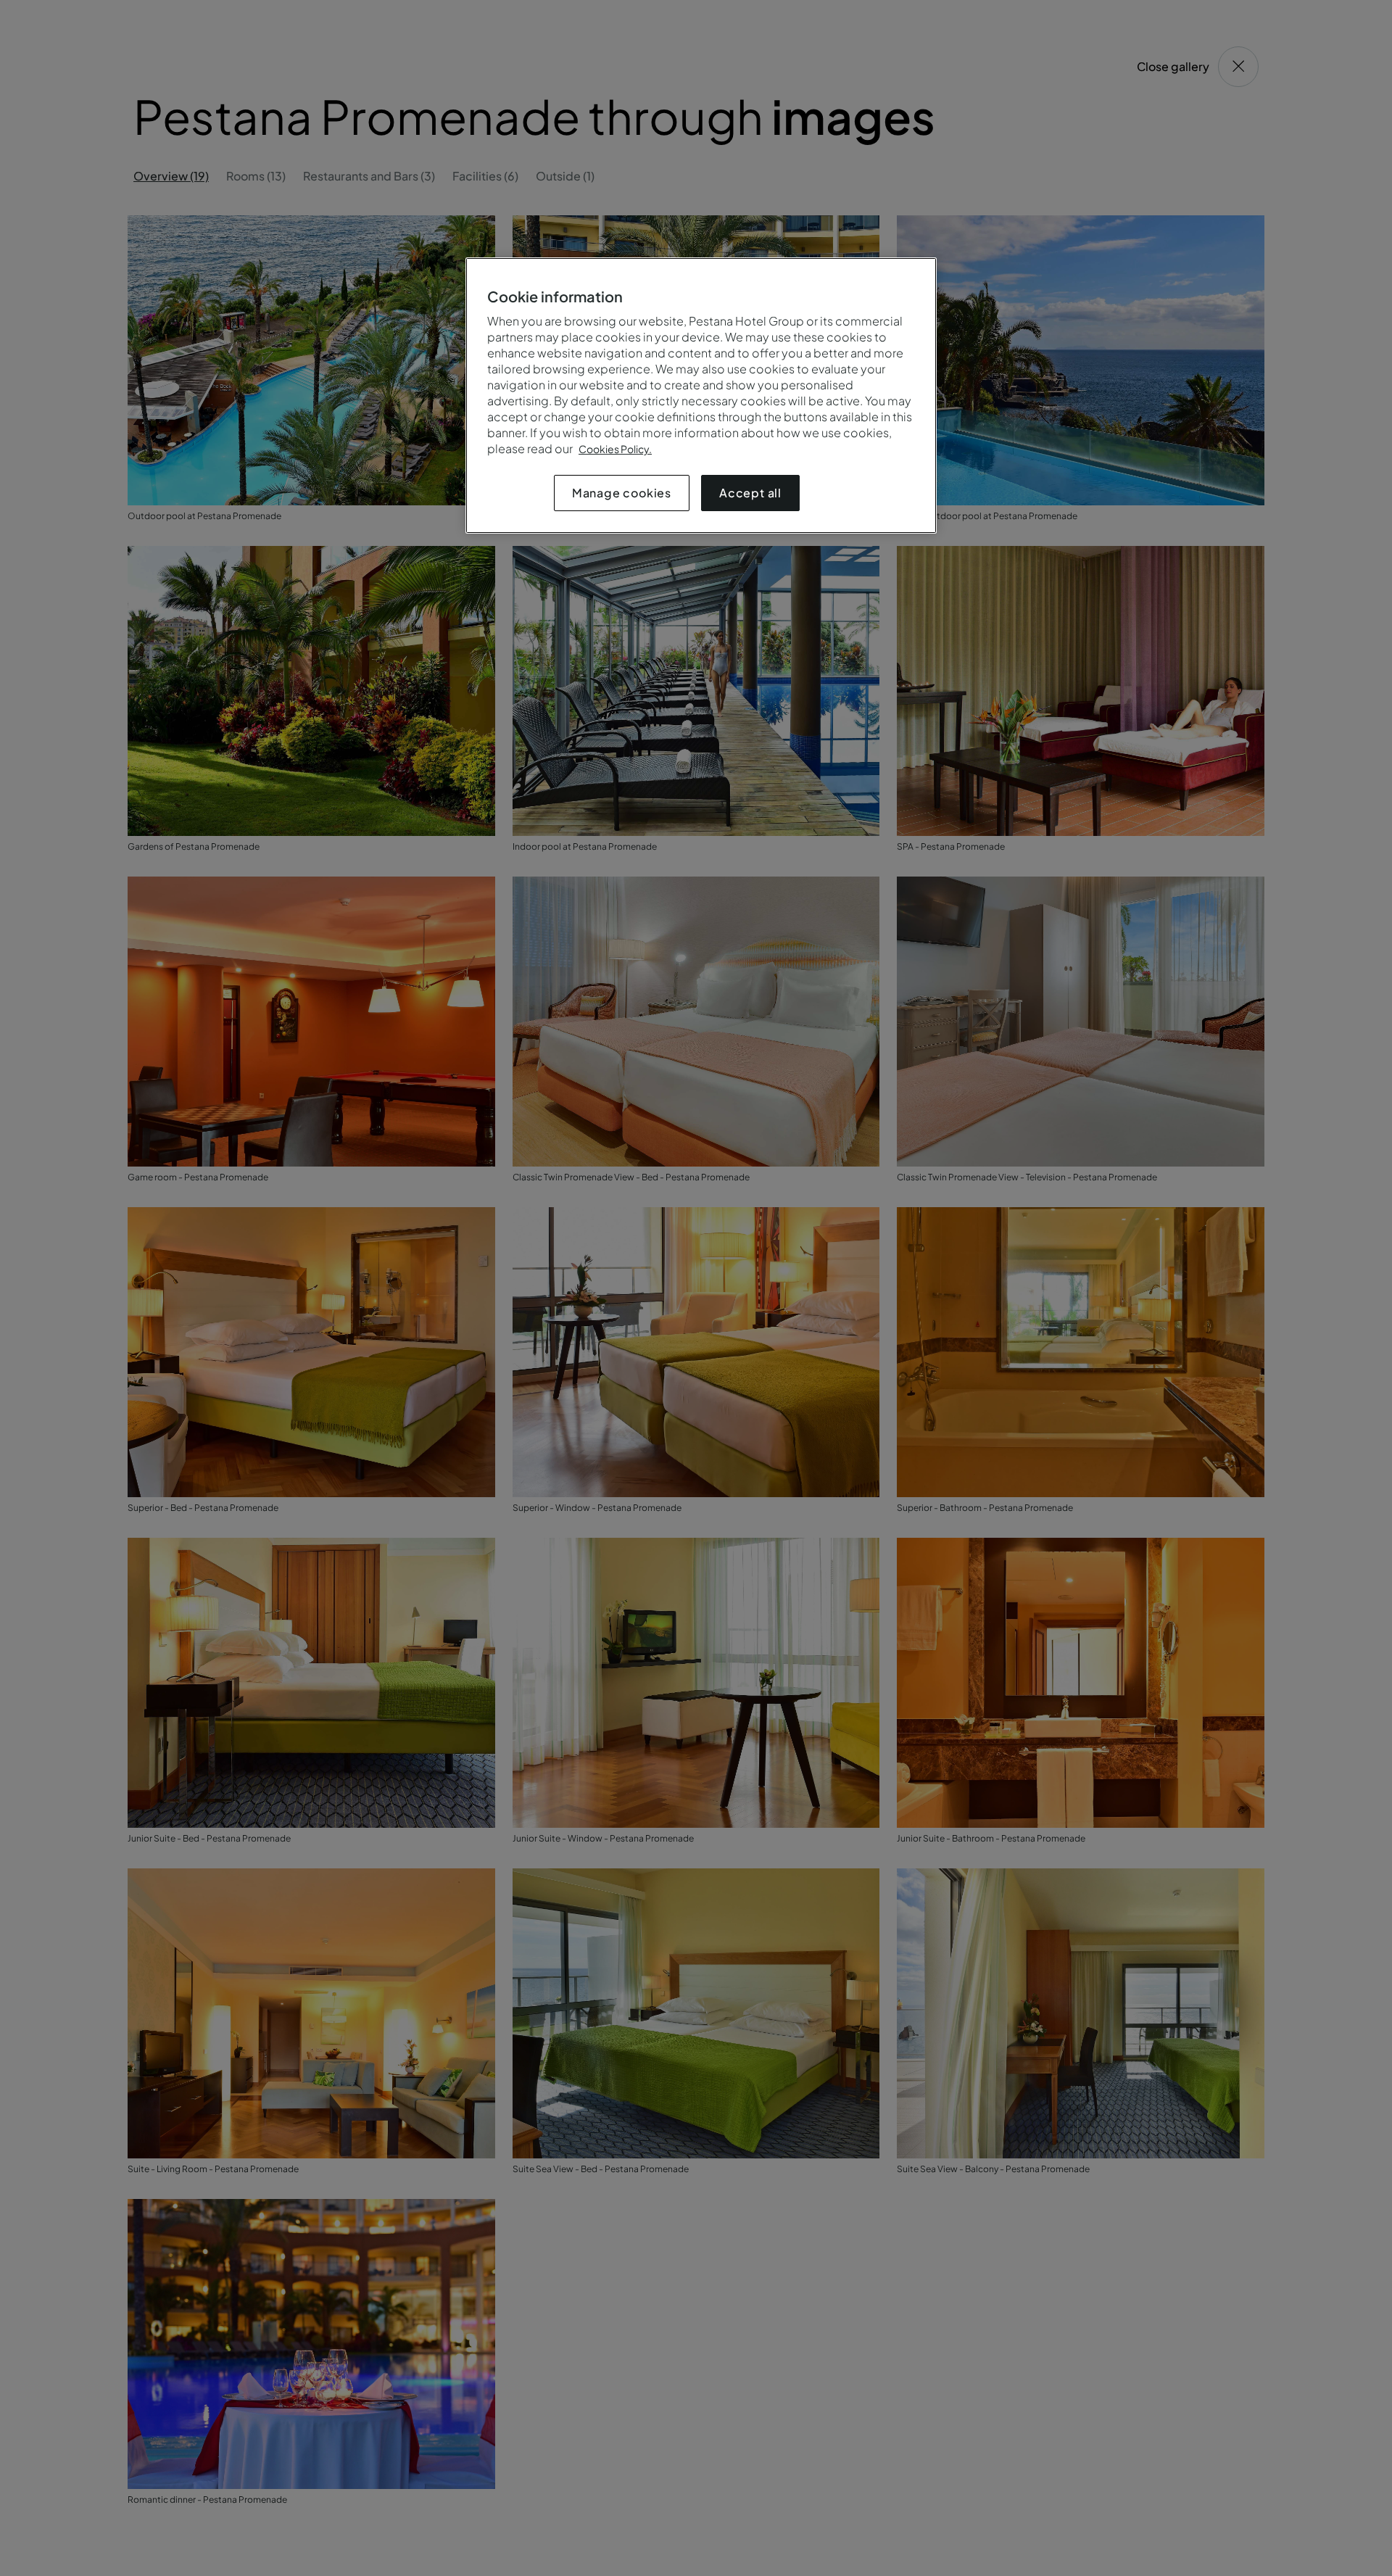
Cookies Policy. (615, 449)
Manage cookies (622, 493)
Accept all (750, 493)
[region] (701, 395)
